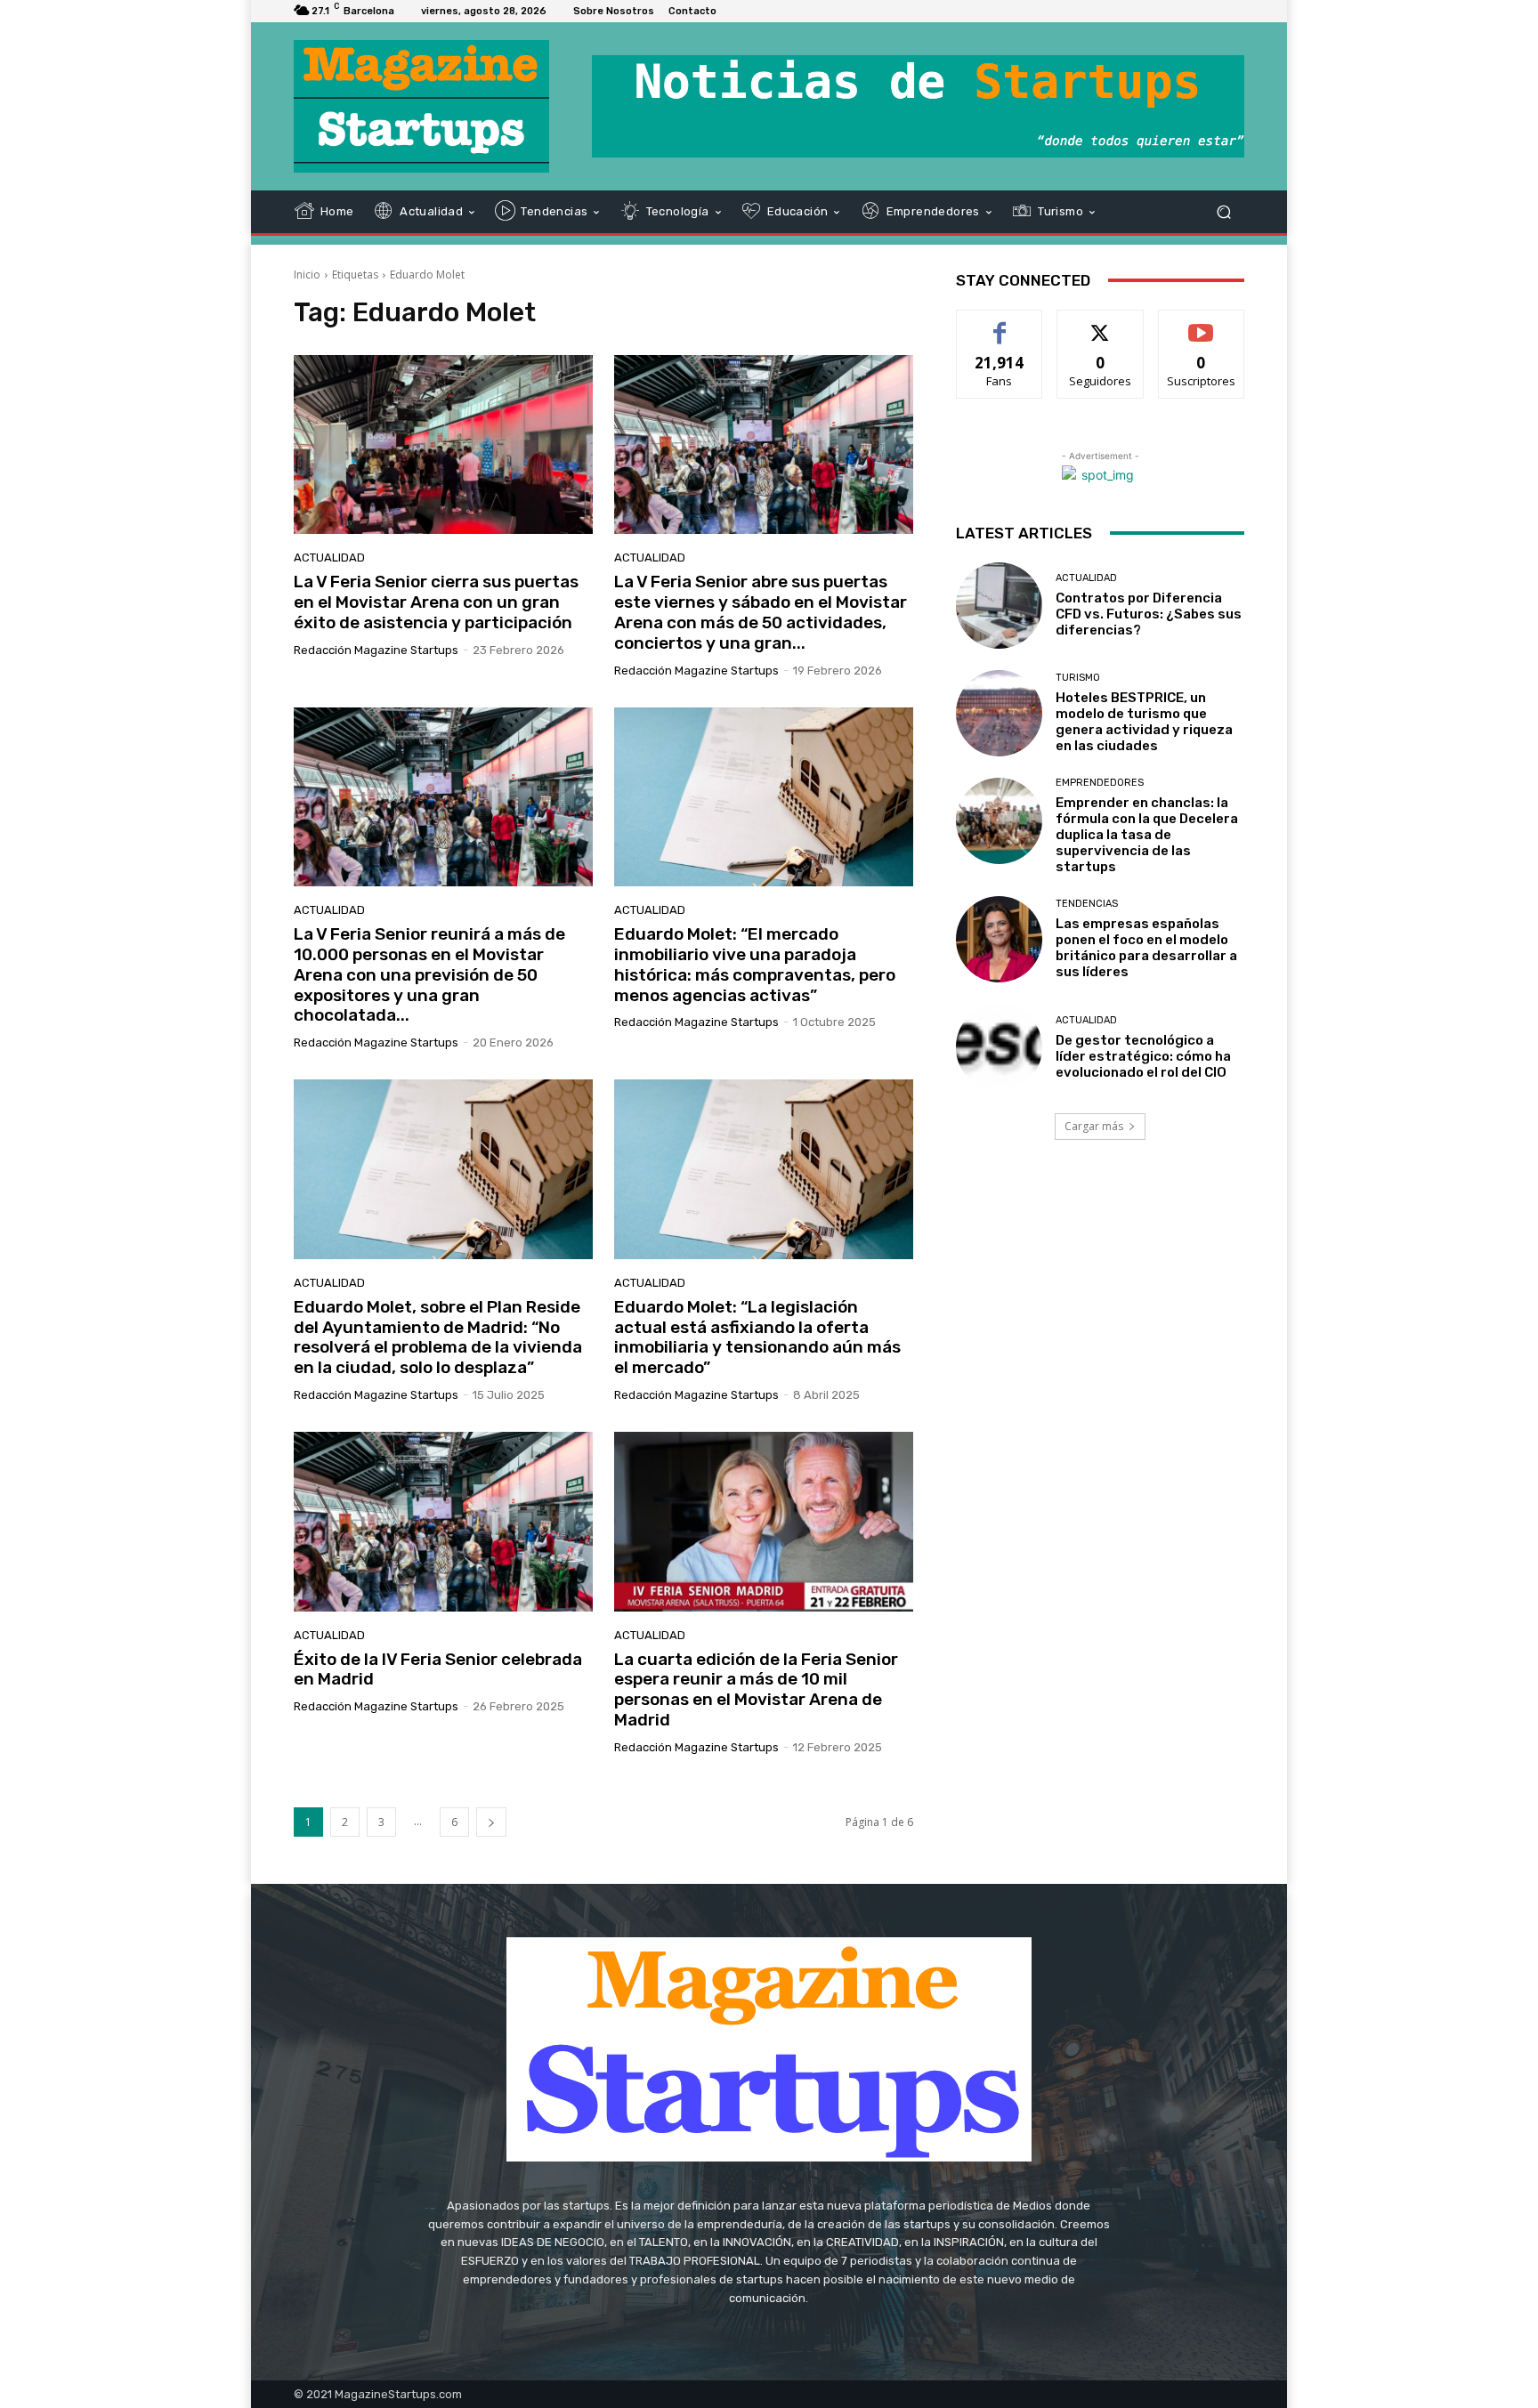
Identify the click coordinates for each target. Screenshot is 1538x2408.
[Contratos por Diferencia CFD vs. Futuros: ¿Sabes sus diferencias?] (999, 606)
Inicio (307, 275)
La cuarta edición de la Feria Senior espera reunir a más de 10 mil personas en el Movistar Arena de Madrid (756, 1689)
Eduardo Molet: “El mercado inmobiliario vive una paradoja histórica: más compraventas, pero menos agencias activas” (755, 964)
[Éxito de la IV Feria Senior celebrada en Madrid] (443, 1522)
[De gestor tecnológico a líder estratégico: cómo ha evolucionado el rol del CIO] (999, 1047)
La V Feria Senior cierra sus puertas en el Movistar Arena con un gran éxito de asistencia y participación (436, 602)
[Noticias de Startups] (421, 106)
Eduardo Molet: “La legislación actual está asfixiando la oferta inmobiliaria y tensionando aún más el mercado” (757, 1337)
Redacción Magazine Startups (376, 650)
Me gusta (1000, 323)
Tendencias (1087, 904)
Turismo (1078, 678)
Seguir (1101, 323)
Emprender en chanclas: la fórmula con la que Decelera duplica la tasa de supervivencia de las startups (1147, 835)
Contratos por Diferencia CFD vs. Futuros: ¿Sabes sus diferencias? (1149, 614)
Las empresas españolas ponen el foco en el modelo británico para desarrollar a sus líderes (1146, 948)
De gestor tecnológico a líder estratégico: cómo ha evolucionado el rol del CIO (1143, 1056)
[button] (1223, 211)
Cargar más (1094, 1126)
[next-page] (491, 1822)
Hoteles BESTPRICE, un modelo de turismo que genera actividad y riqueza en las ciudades (1144, 722)
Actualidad (329, 558)
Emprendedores (1100, 783)
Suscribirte (1201, 323)
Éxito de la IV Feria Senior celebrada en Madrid (438, 1669)
